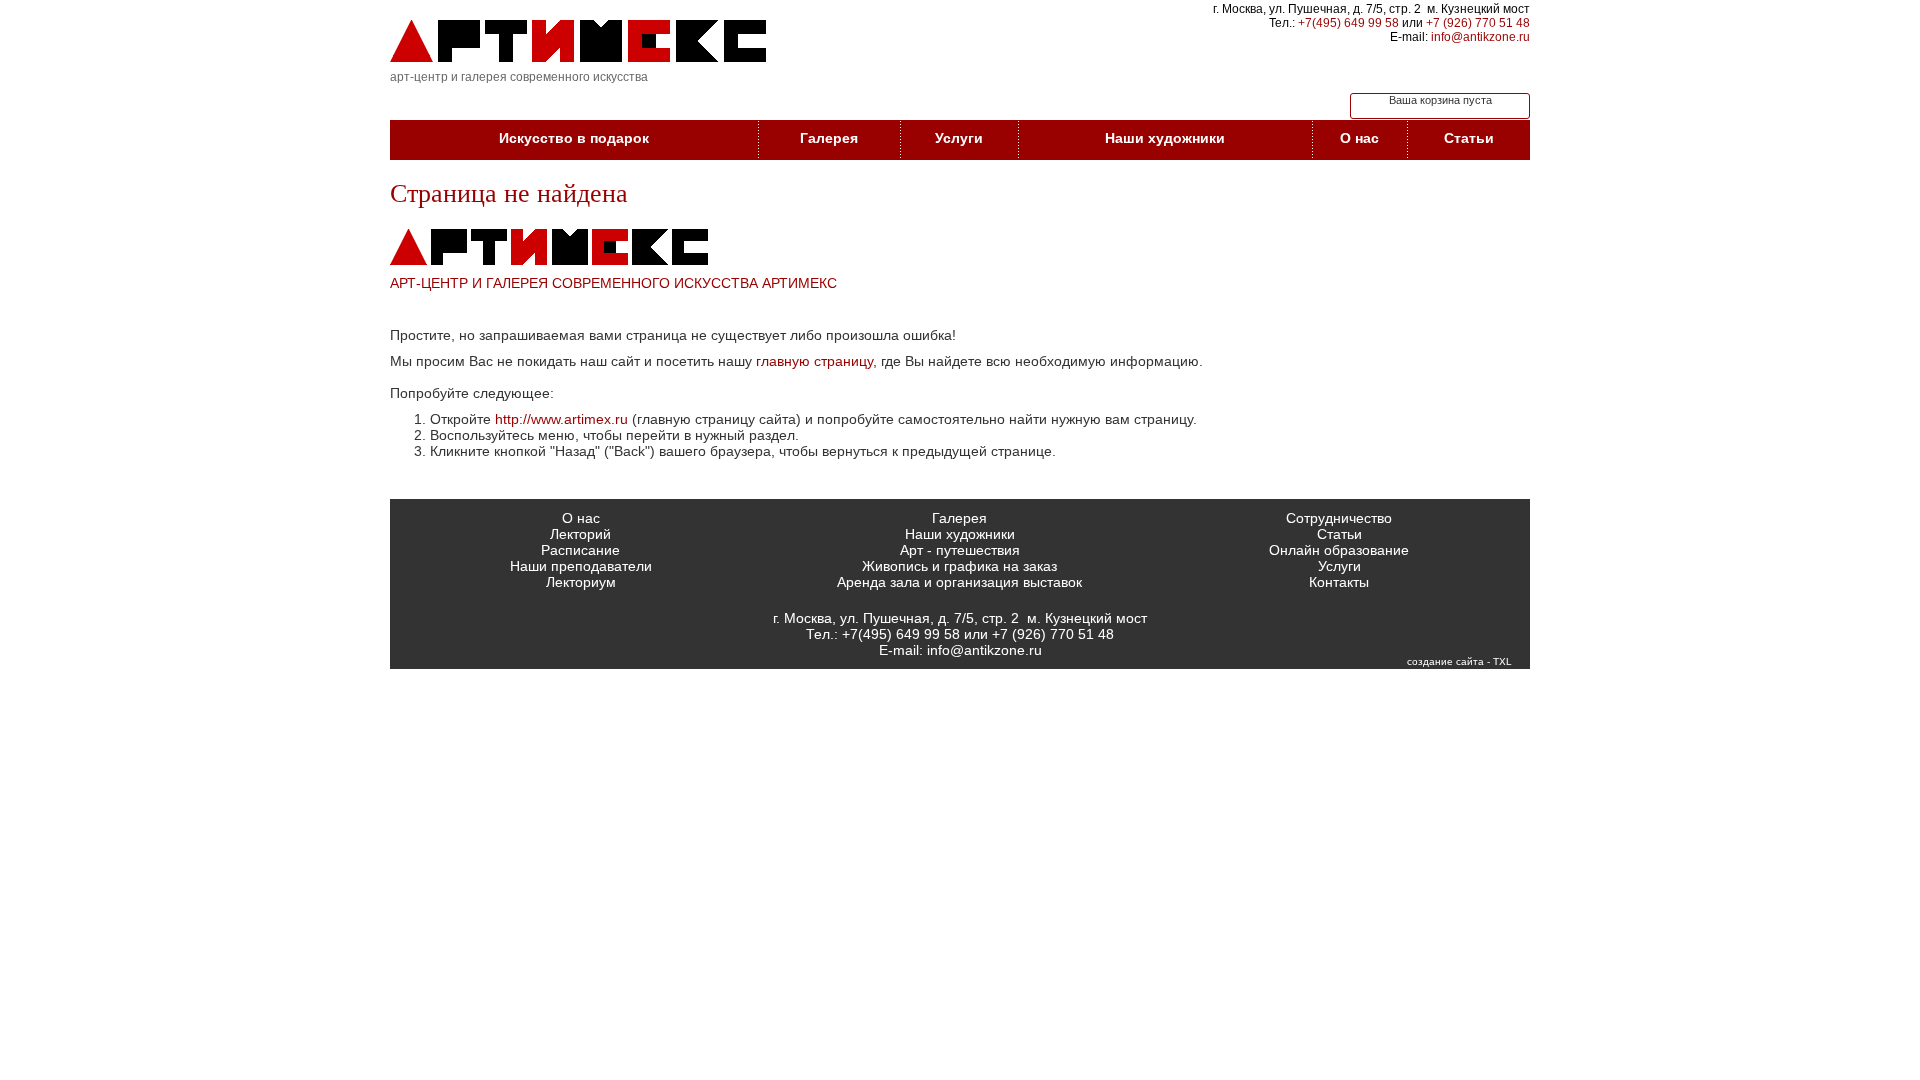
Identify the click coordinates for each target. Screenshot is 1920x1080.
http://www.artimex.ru (561, 419)
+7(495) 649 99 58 (1348, 23)
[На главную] (578, 41)
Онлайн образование (1339, 550)
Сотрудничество (1339, 518)
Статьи (1469, 138)
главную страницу (814, 361)
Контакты (1339, 582)
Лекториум (581, 582)
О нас (1359, 138)
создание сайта (1445, 661)
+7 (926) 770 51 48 (1478, 23)
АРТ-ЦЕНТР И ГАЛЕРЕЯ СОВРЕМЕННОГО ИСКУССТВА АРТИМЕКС (613, 283)
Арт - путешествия (960, 550)
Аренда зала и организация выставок (959, 582)
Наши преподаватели (581, 566)
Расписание (580, 550)
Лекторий (580, 534)
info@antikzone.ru (1480, 37)
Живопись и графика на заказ (959, 566)
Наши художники (1165, 138)
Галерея (829, 138)
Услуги (959, 138)
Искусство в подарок (574, 138)
